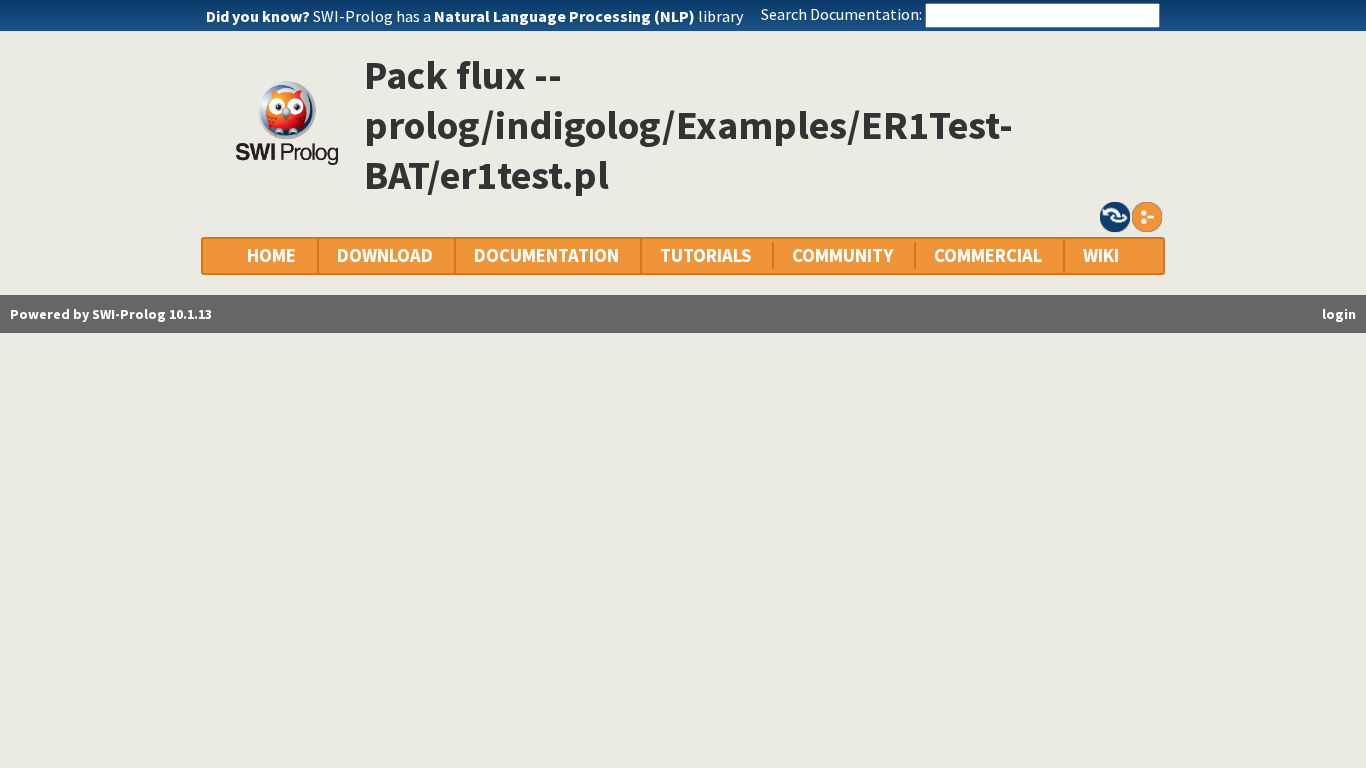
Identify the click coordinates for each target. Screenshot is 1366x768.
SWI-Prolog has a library (528, 16)
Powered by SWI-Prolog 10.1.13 (111, 314)
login (1339, 314)
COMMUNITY (842, 255)
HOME (271, 255)
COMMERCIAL (988, 255)
